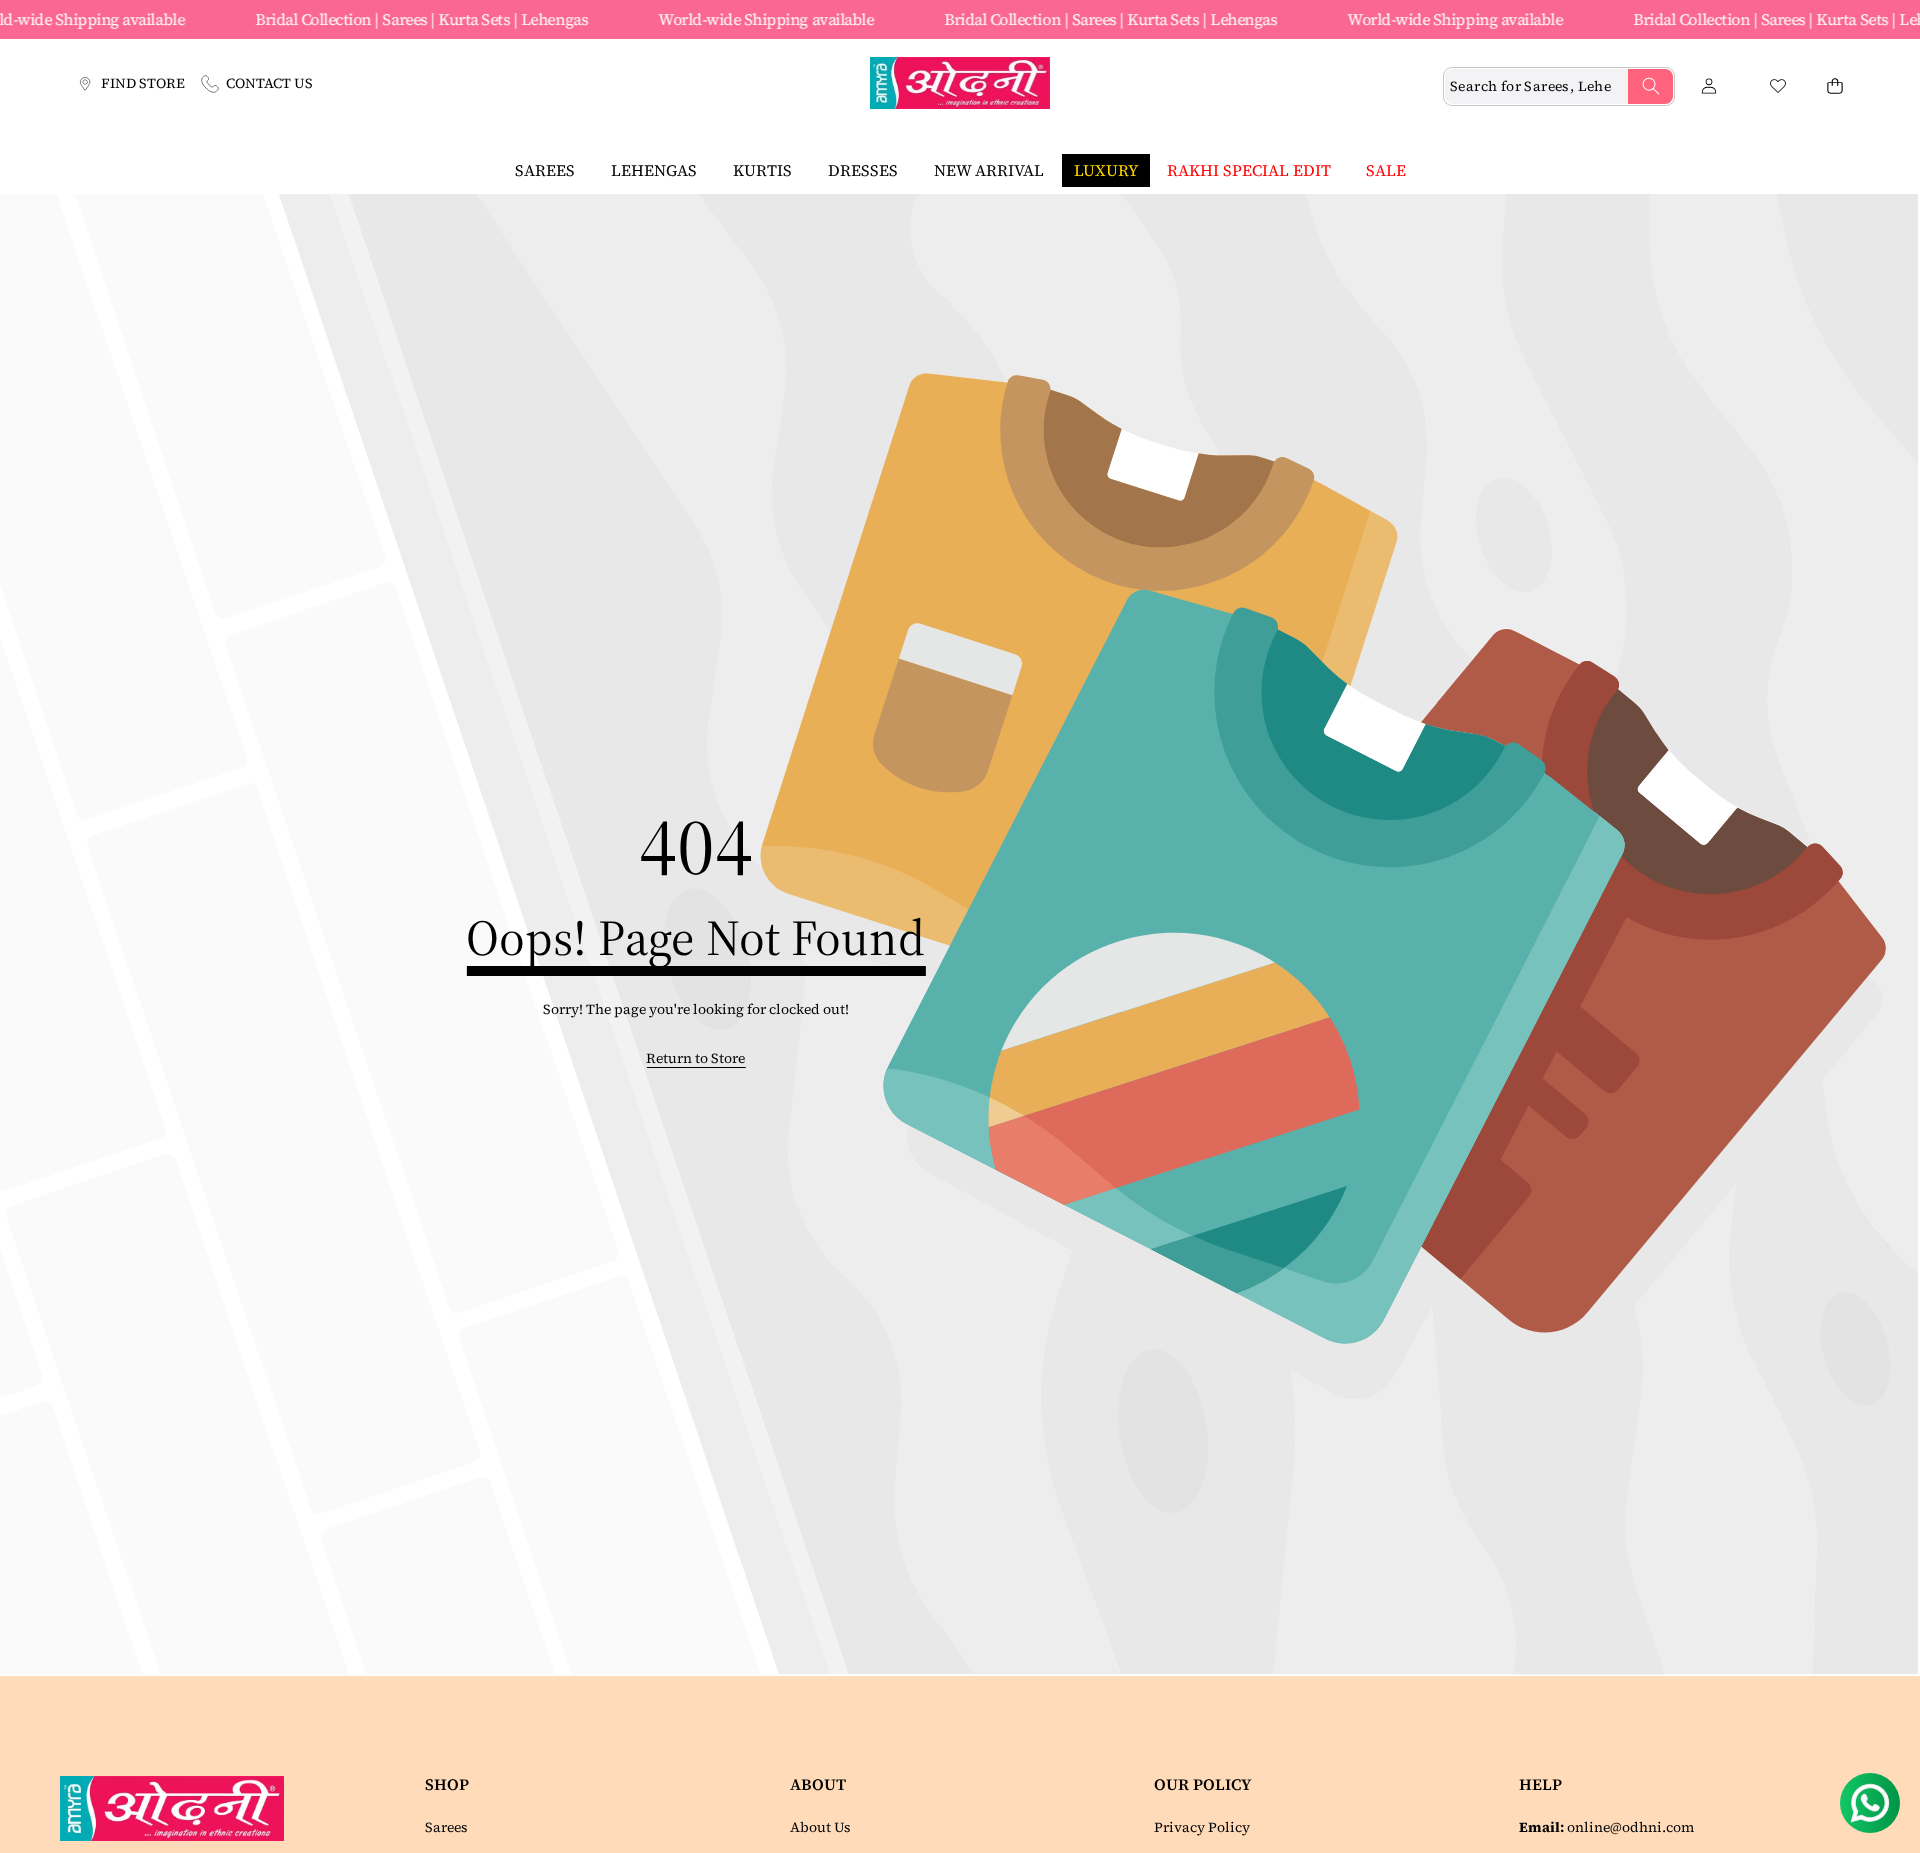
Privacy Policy (1202, 1827)
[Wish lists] (1777, 86)
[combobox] (1559, 86)
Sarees (446, 1827)
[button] (1834, 86)
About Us (820, 1827)
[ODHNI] (960, 86)
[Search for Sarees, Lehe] (1650, 86)
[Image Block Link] (179, 1808)
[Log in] (1708, 86)
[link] (695, 1059)
